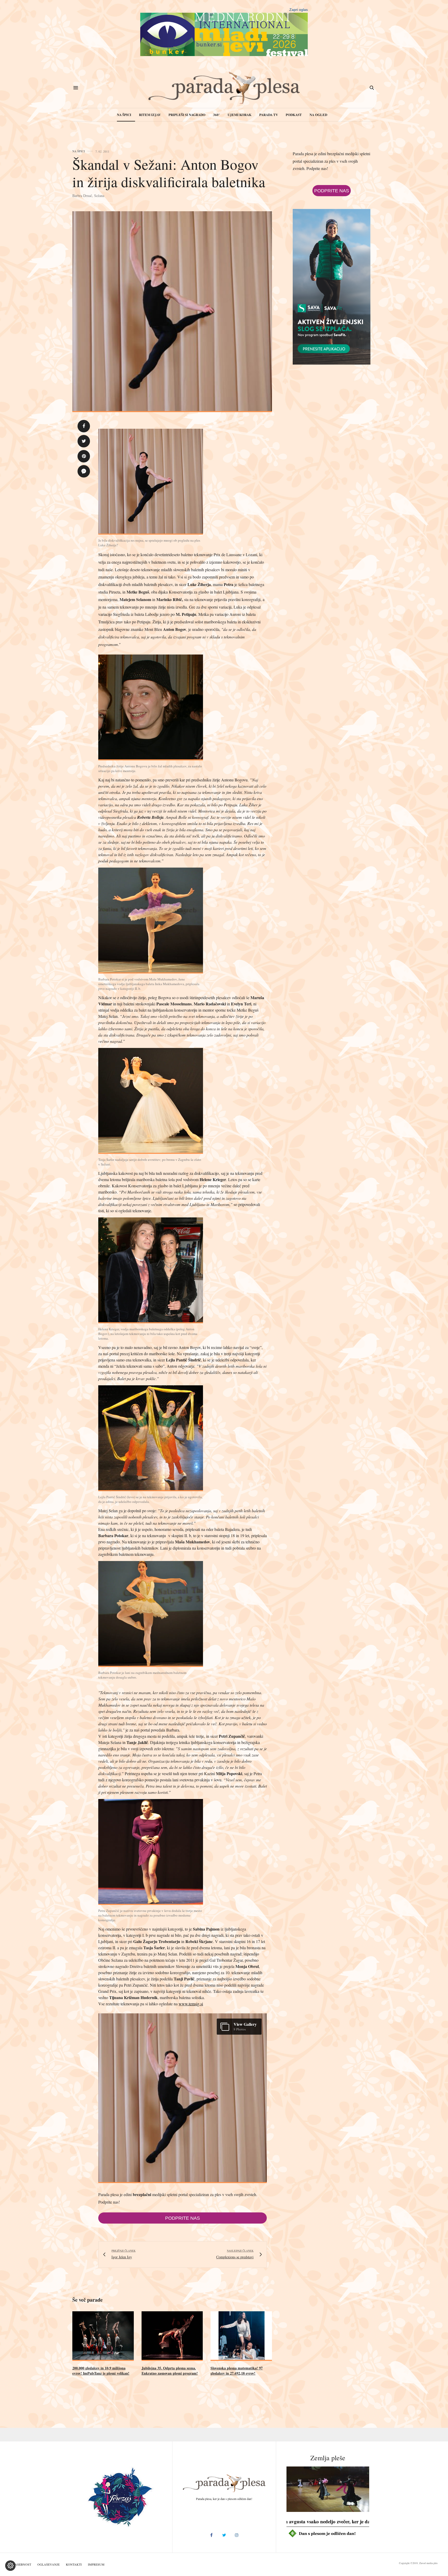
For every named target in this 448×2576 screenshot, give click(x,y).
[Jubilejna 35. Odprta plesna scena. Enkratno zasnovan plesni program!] (172, 2336)
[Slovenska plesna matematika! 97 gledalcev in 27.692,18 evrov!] (241, 2336)
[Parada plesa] (224, 88)
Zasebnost (22, 2564)
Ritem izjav (150, 115)
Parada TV (269, 115)
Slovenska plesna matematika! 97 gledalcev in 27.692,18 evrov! (237, 2371)
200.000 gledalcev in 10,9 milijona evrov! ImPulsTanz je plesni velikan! (101, 2371)
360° (216, 115)
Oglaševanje (48, 2564)
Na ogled (318, 115)
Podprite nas (183, 2218)
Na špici (124, 115)
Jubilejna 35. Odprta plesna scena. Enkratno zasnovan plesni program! (170, 2371)
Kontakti (74, 2564)
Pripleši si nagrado (187, 115)
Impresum (96, 2564)
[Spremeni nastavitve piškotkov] (10, 2566)
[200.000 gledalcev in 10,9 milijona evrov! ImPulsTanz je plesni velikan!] (103, 2336)
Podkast (294, 115)
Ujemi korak (240, 115)
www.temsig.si (191, 2004)
